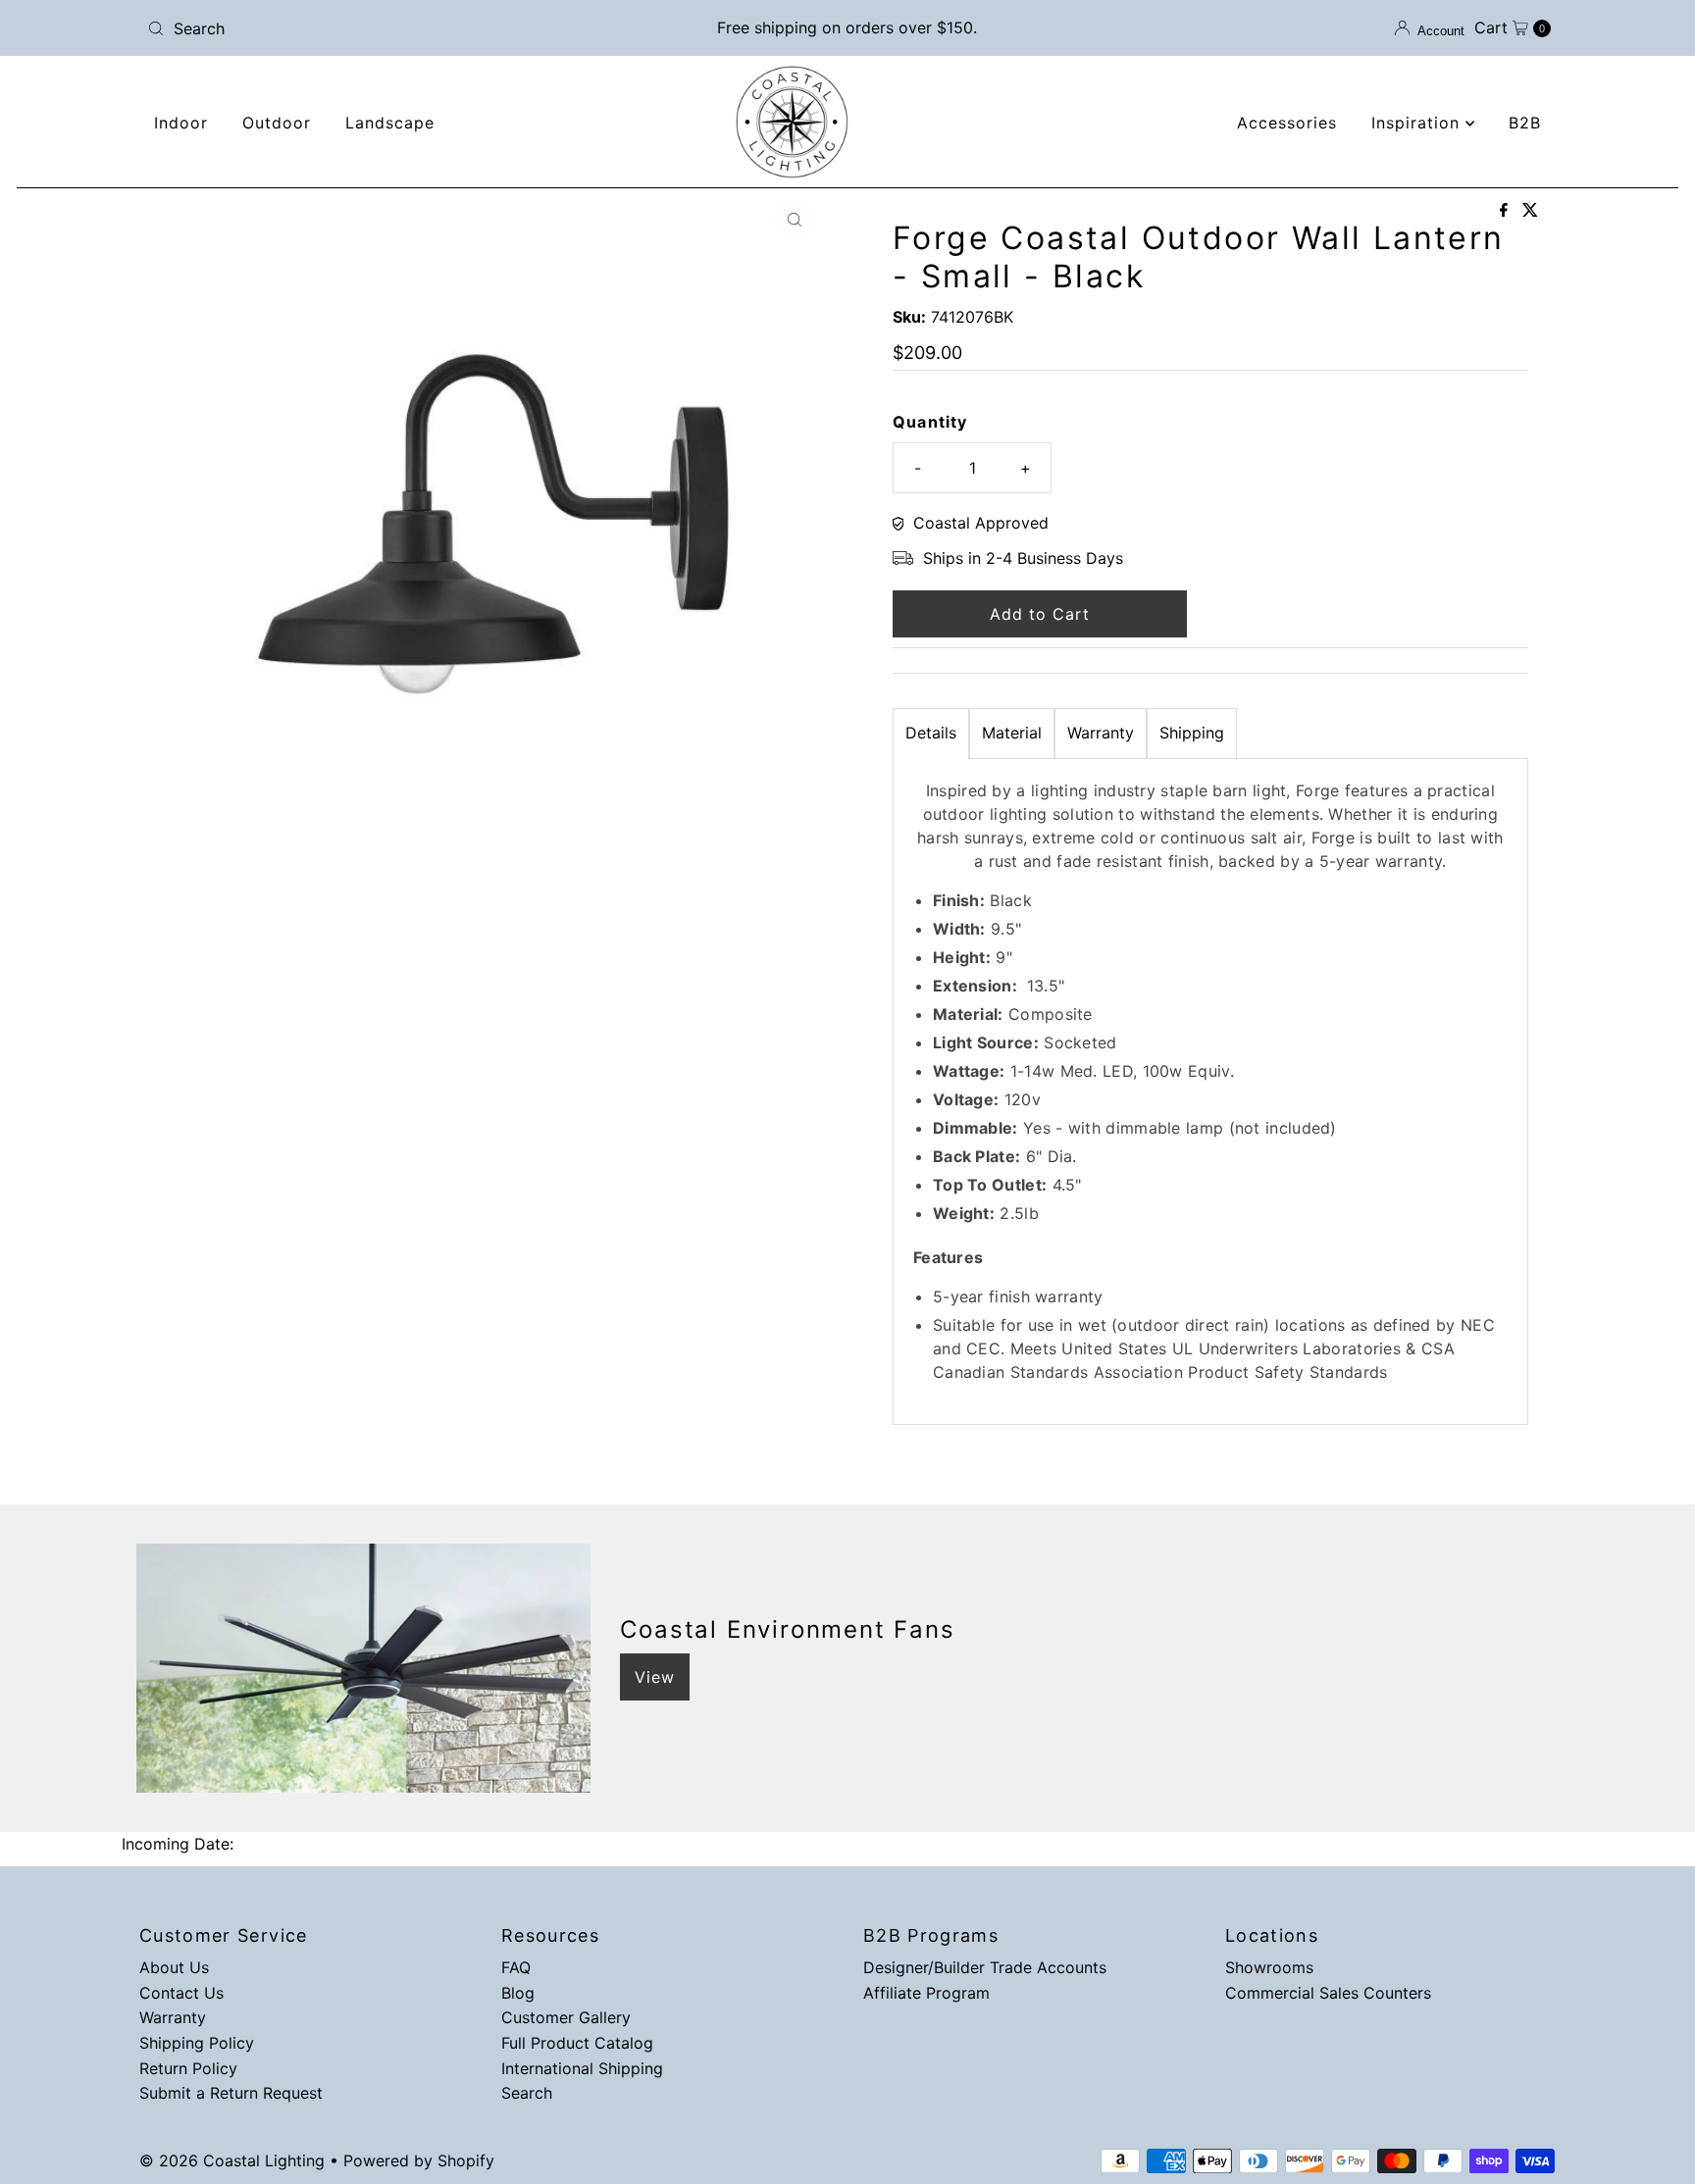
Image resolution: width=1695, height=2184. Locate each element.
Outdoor (277, 123)
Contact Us (181, 1993)
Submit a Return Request (231, 2093)
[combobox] (370, 28)
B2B (1525, 123)
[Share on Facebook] (1506, 211)
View (655, 1677)
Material (1012, 733)
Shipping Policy (197, 2043)
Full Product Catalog (577, 2043)
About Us (174, 1967)
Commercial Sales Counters (1328, 1993)
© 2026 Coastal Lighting (232, 2160)
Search (527, 2093)
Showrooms (1269, 1967)
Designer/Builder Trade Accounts (985, 1967)
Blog (518, 1993)
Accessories (1287, 123)
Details (931, 733)
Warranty (1101, 733)
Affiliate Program (926, 1993)
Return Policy (188, 2068)
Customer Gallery (566, 2017)
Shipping (1192, 733)
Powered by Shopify (419, 2160)
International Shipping (582, 2068)
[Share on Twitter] (1530, 211)
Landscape (390, 123)
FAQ (516, 1967)
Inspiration (1418, 123)
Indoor (181, 123)
